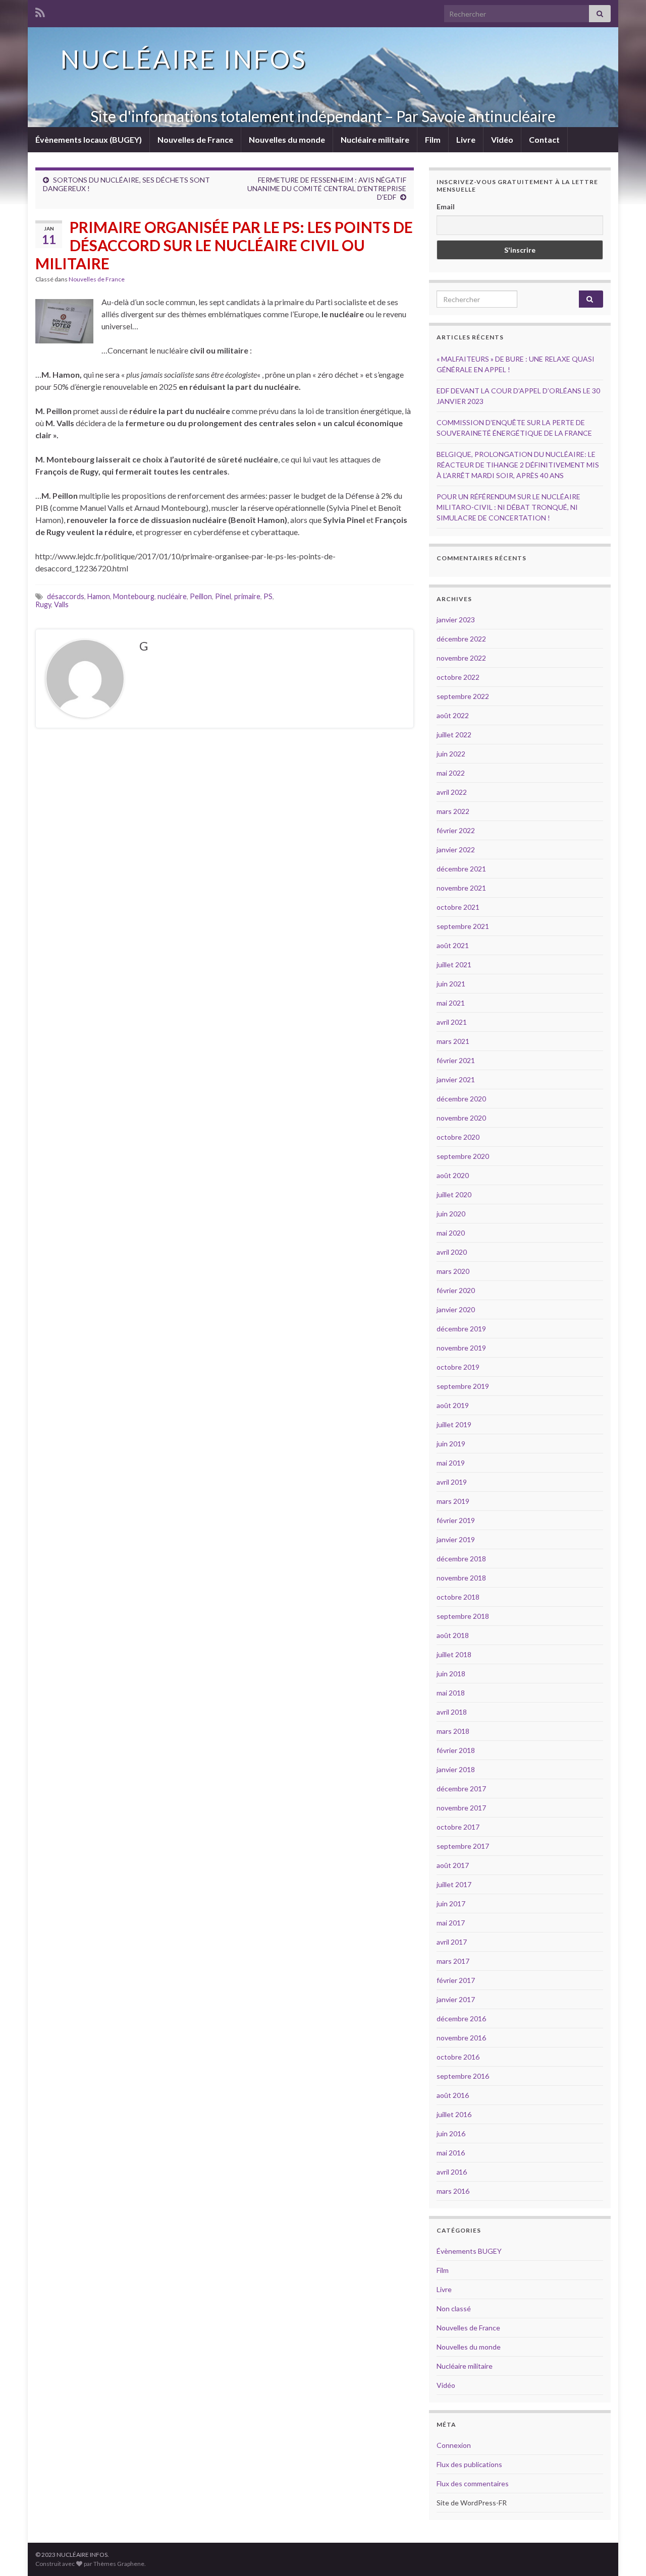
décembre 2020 (461, 1099)
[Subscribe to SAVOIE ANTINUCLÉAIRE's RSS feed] (40, 11)
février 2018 (456, 1750)
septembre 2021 (463, 926)
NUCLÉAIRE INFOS (184, 59)
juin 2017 (451, 1904)
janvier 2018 (456, 1769)
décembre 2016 (461, 2018)
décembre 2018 (461, 1559)
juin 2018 (451, 1674)
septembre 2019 (463, 1386)
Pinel (223, 596)
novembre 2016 (461, 2038)
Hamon (99, 596)
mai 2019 (451, 1463)
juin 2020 (451, 1214)
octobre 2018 (458, 1597)
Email (446, 207)
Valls (61, 604)
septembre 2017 (463, 1846)
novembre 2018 (461, 1578)
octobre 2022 (458, 677)
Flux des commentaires (473, 2483)
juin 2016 (451, 2133)
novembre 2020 (461, 1118)
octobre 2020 (458, 1137)
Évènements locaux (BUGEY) (89, 139)
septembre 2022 (463, 696)
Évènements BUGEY (469, 2251)
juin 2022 (451, 754)
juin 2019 (451, 1444)
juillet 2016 (454, 2114)
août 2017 (453, 1865)
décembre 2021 (461, 869)
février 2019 (456, 1520)
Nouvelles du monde (287, 139)
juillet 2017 (454, 1884)
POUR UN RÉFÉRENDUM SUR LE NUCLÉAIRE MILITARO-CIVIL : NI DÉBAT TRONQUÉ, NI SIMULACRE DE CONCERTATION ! (508, 507)
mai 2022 (451, 773)
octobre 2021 (458, 907)
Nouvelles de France (195, 139)
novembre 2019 (461, 1348)
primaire (247, 596)
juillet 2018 (454, 1654)
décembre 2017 (461, 1789)
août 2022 (453, 715)
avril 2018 (452, 1712)
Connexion (454, 2445)
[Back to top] (623, 2553)
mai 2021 (451, 1003)
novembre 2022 (461, 658)
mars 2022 (453, 811)
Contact (544, 139)
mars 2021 (453, 1041)
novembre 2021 (461, 888)
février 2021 (456, 1060)
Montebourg (134, 596)
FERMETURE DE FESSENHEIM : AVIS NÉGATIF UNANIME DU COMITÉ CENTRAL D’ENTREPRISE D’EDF (327, 188)
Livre (466, 139)
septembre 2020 (463, 1156)
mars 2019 (453, 1501)
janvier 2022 (456, 850)
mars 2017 (453, 1961)
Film (433, 139)
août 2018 (453, 1635)
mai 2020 (451, 1233)
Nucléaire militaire (375, 139)
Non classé (454, 2308)
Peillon (201, 596)
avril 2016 (452, 2172)
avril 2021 (452, 1022)
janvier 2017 (456, 1999)
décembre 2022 (461, 639)
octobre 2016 (458, 2057)
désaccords (66, 596)
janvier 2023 (456, 620)
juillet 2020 (454, 1194)
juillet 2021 (454, 964)
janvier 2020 (456, 1309)
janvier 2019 (456, 1539)
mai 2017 (451, 1923)
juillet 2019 (454, 1424)
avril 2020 (452, 1252)
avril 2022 (452, 792)
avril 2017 (452, 1942)
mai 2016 (451, 2153)
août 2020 (453, 1175)
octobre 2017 (458, 1827)
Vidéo (502, 139)
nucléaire (172, 596)
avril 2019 (452, 1482)
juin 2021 (451, 984)
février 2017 (456, 1980)
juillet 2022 (454, 735)
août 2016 (453, 2095)
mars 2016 (453, 2191)
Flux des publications (469, 2464)
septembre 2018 (463, 1616)
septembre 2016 (463, 2076)
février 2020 (456, 1290)
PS (268, 596)
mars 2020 (453, 1271)
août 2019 (453, 1405)
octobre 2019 (458, 1367)
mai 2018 (451, 1693)
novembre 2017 (461, 1808)
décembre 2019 (461, 1329)
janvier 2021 (456, 1079)
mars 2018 (453, 1731)
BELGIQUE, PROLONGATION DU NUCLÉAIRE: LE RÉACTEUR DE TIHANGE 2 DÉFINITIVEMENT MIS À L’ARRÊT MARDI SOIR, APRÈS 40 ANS (518, 465)
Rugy (43, 604)
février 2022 (456, 830)
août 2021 (453, 945)
